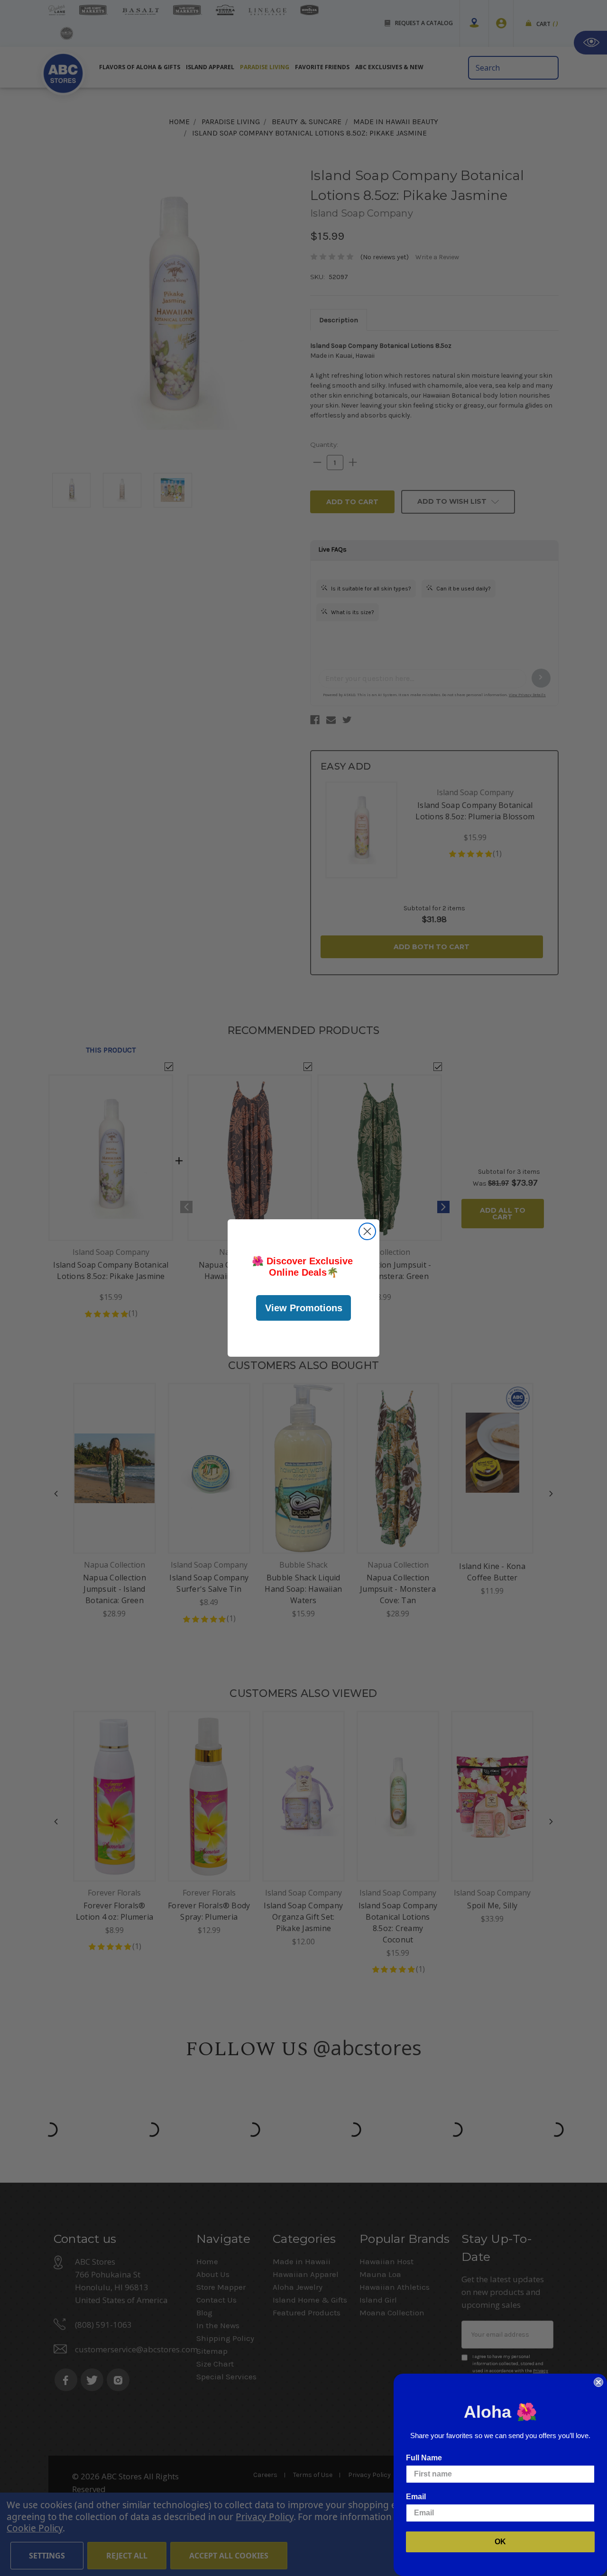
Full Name (424, 2458)
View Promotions (304, 1308)
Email (416, 2497)
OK (500, 2542)
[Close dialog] (367, 1231)
